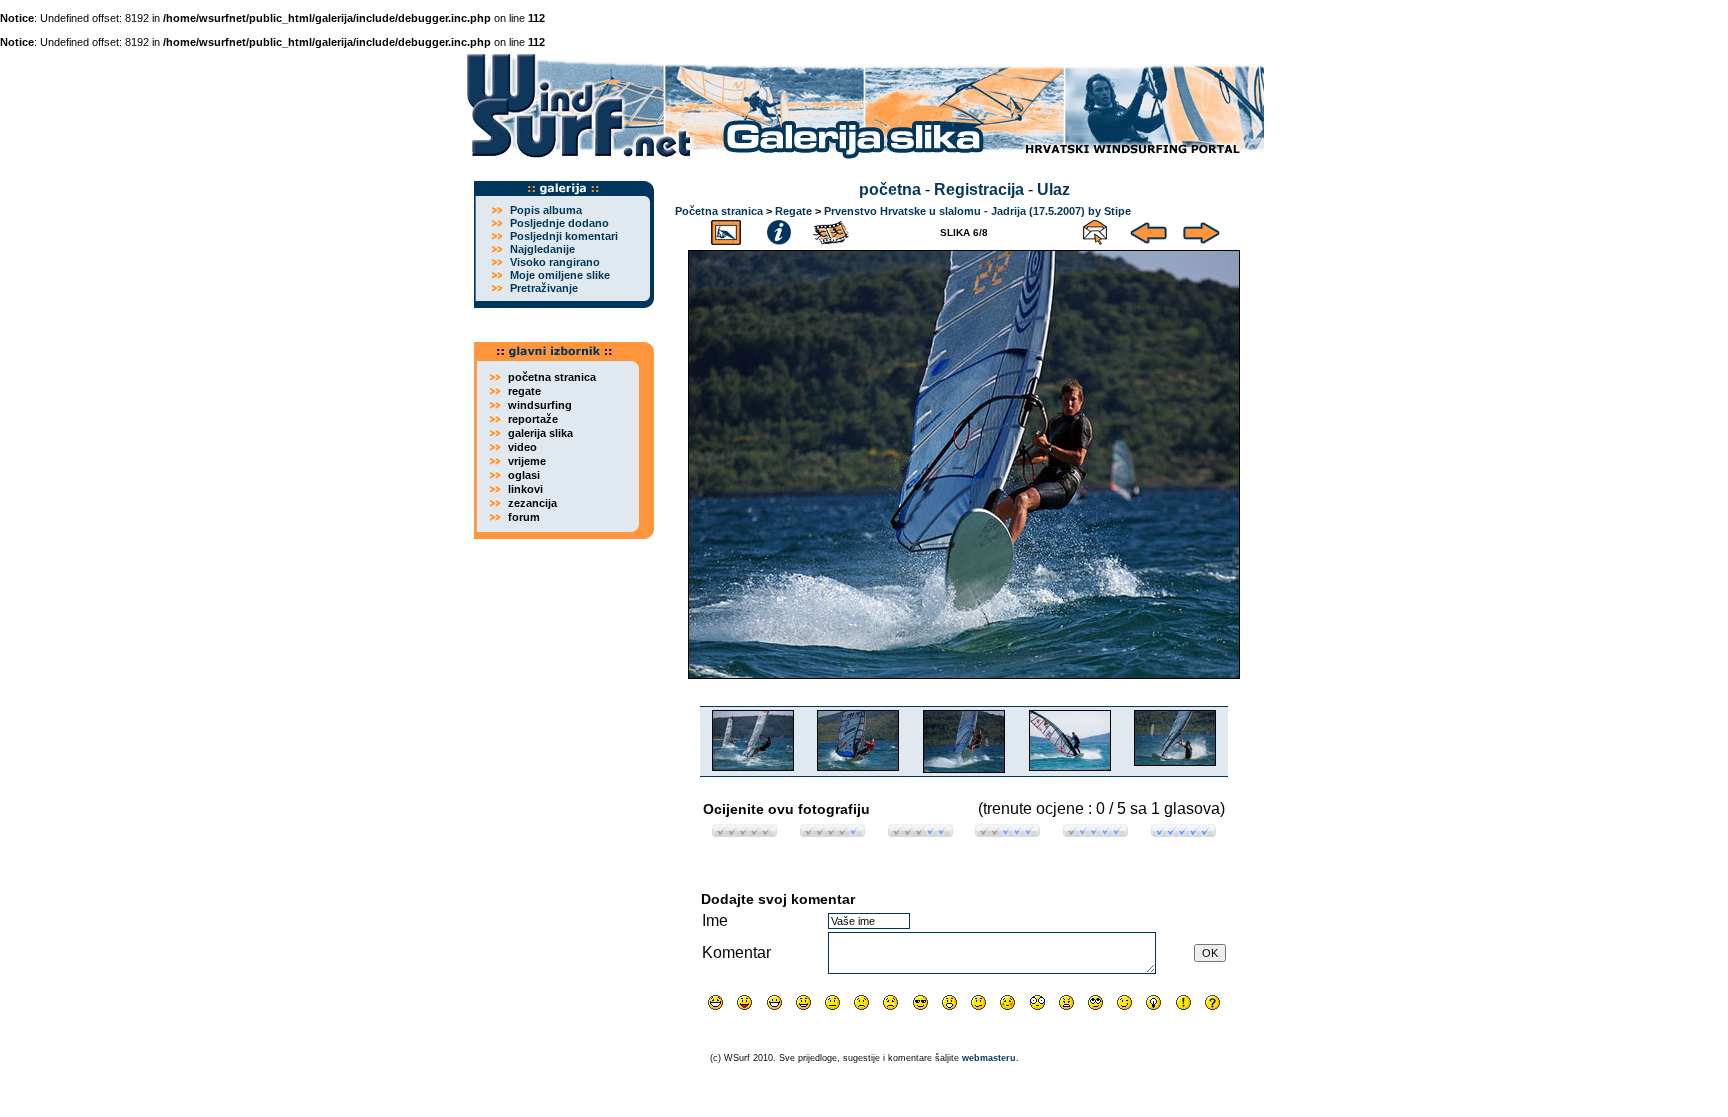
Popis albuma (546, 210)
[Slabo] (832, 831)
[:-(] (861, 1002)
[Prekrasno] (1183, 831)
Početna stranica (719, 211)
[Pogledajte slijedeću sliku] (1201, 229)
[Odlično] (1095, 831)
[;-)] (1124, 1002)
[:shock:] (1037, 1002)
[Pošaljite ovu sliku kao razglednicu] (1095, 229)
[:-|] (832, 1002)
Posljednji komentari (564, 236)
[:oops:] (1007, 1002)
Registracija (979, 189)
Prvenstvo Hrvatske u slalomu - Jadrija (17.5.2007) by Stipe (977, 211)
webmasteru (989, 1058)
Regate (793, 211)
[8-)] (920, 1002)
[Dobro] (1007, 831)
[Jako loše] (744, 831)
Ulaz (1053, 189)
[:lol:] (715, 1002)
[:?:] (1212, 1002)
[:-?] (978, 1002)
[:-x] (1066, 1002)
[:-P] (744, 1002)
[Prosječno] (920, 831)
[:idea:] (1153, 1002)
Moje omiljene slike (560, 275)
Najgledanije (542, 249)
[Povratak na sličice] (726, 229)
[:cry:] (890, 1002)
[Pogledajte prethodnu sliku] (1148, 229)
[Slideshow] (832, 229)
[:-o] (949, 1002)
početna (890, 189)
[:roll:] (1095, 1002)
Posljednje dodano (559, 223)
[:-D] (774, 1002)
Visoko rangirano (555, 262)
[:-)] (803, 1002)
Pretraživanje (544, 288)
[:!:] (1183, 1002)
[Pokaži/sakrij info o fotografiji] (779, 229)
